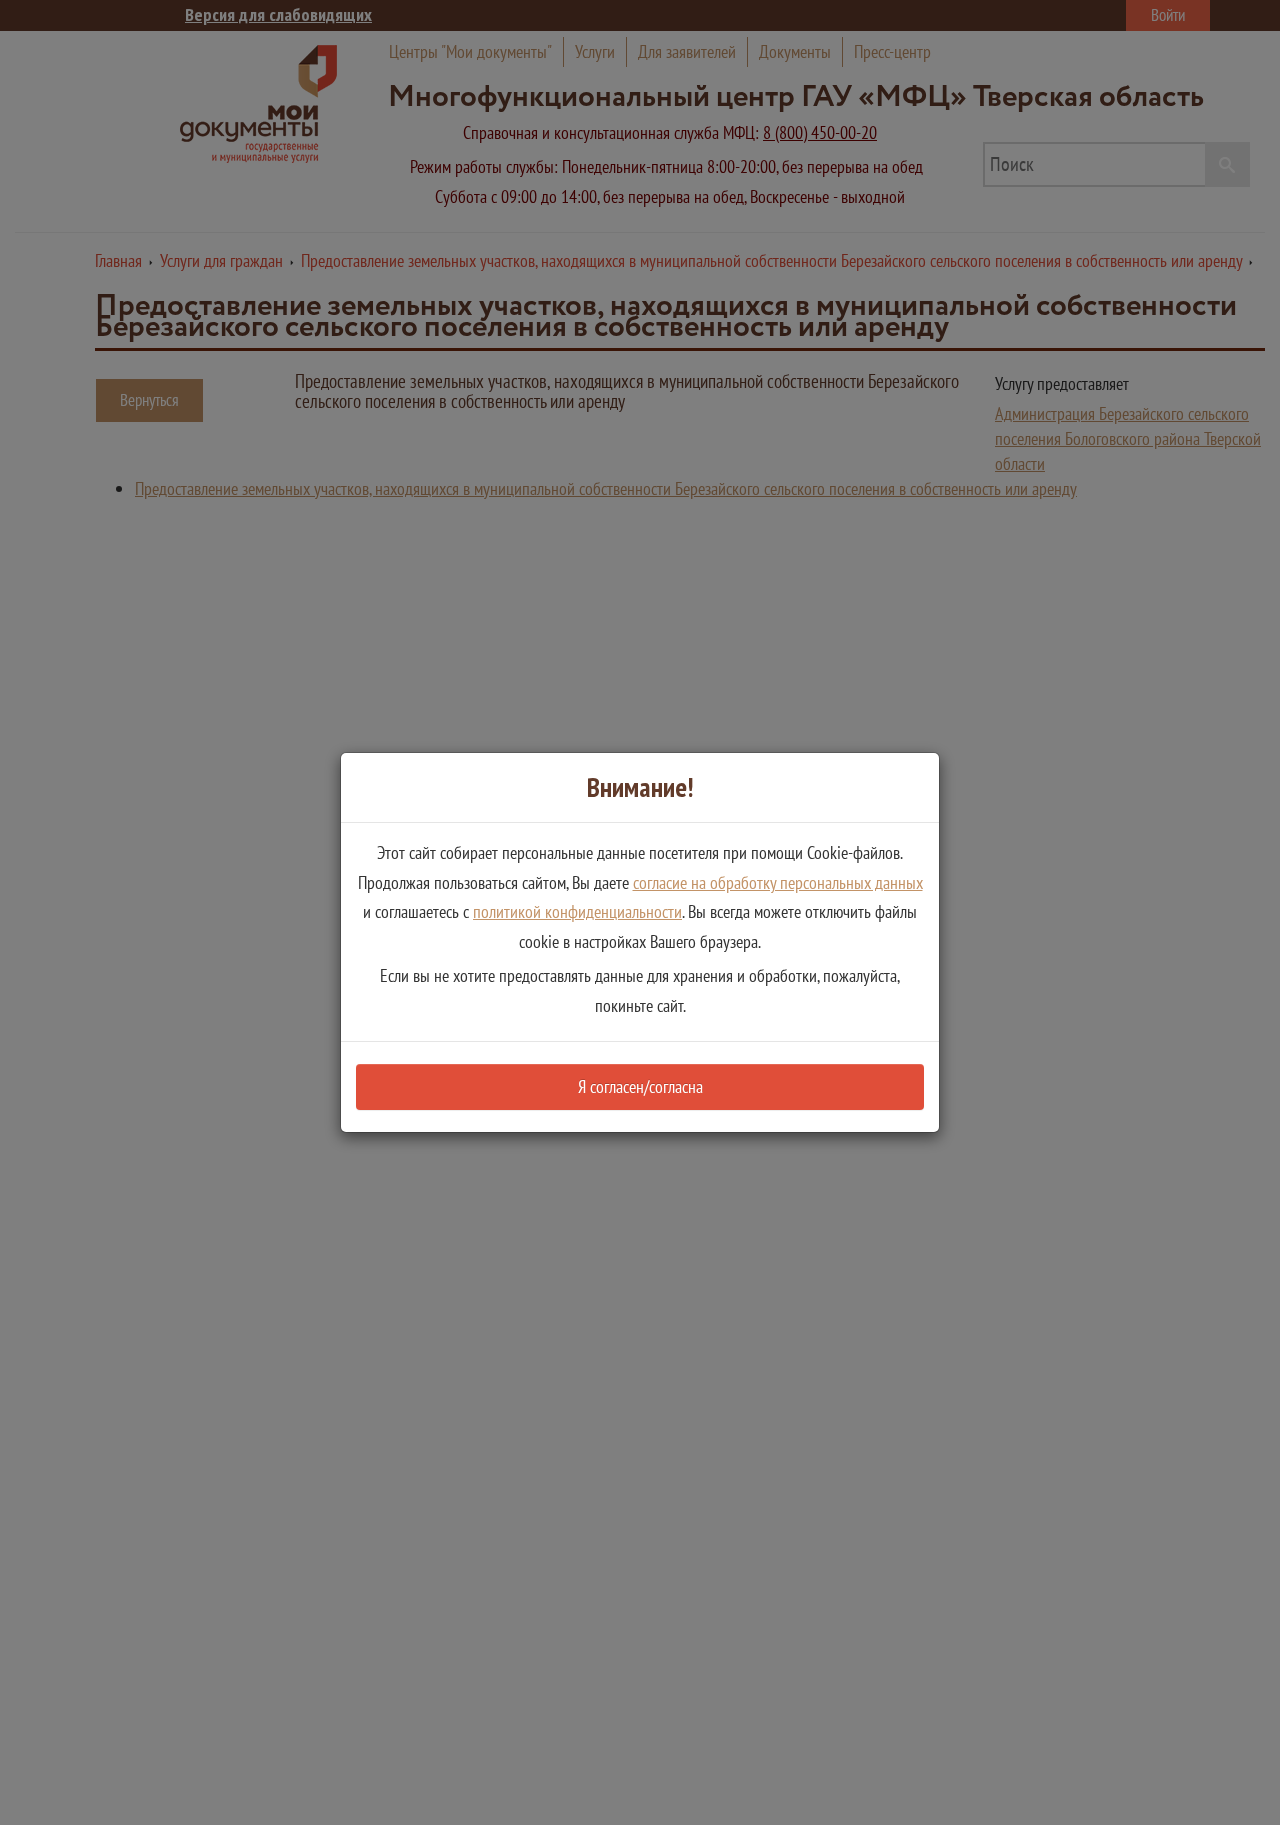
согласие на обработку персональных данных (778, 882)
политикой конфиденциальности (577, 911)
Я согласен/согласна (640, 1086)
